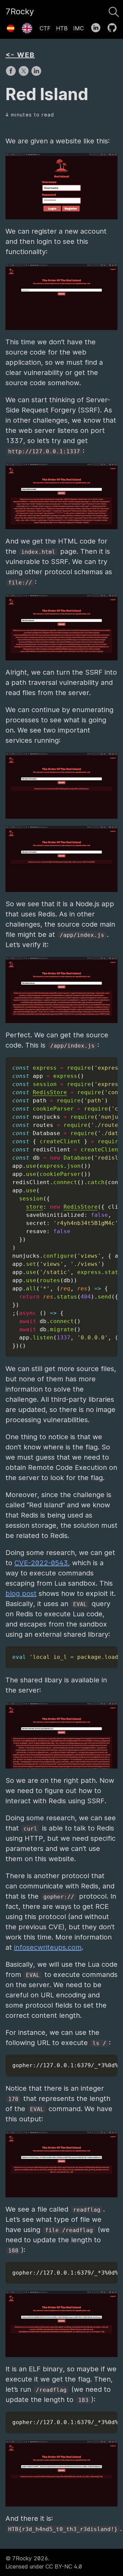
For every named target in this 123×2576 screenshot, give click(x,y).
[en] (27, 26)
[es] (11, 26)
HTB (62, 28)
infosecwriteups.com (48, 1947)
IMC (78, 28)
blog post (21, 1593)
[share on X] (24, 74)
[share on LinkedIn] (36, 74)
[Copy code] (111, 1064)
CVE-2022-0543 (41, 1563)
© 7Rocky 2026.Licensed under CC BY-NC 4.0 (44, 2562)
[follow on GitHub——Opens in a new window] (114, 26)
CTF (45, 28)
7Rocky (20, 11)
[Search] (114, 10)
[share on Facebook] (12, 74)
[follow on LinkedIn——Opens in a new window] (98, 26)
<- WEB (20, 55)
